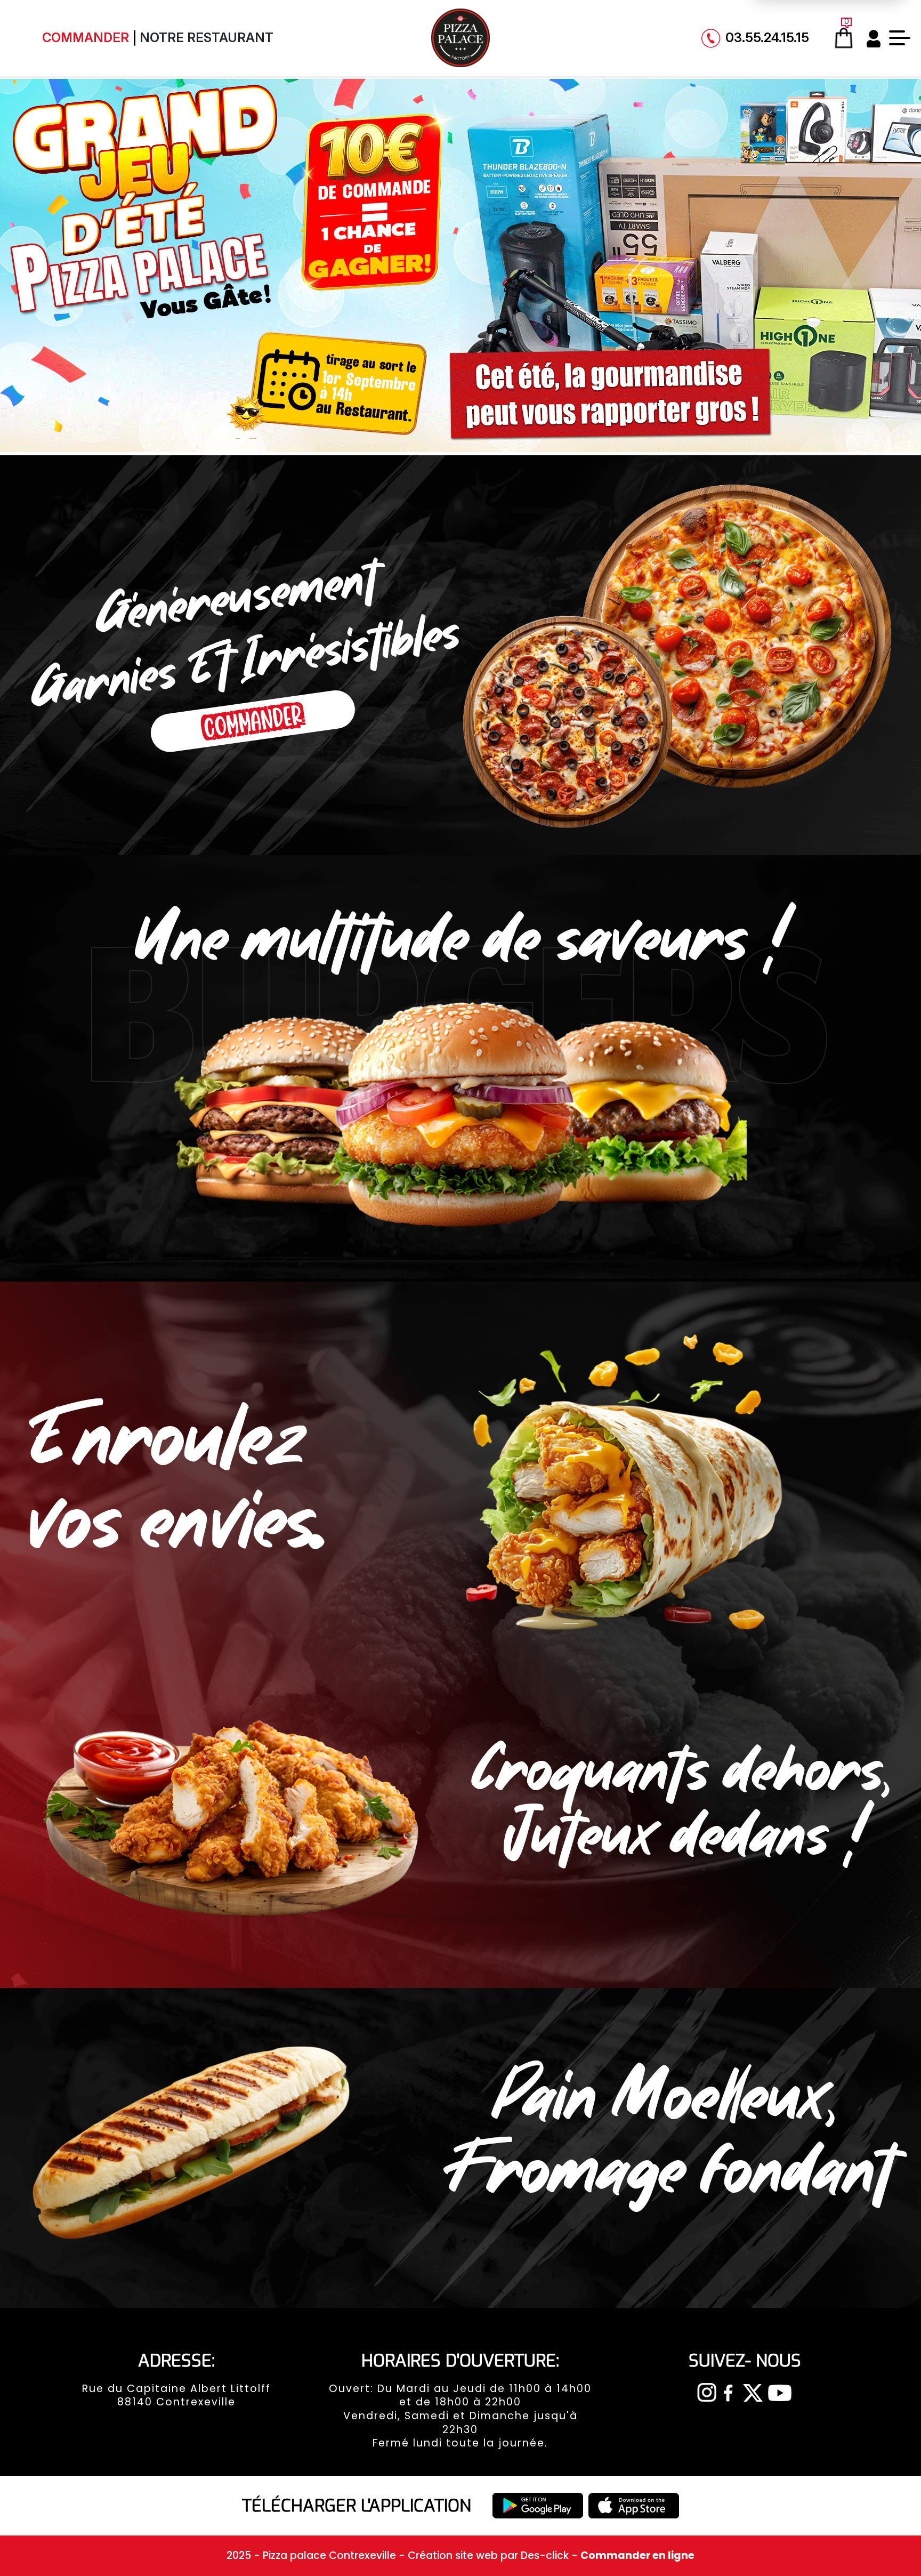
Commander (86, 38)
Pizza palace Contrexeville (331, 2555)
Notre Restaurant (207, 38)
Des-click (545, 2555)
